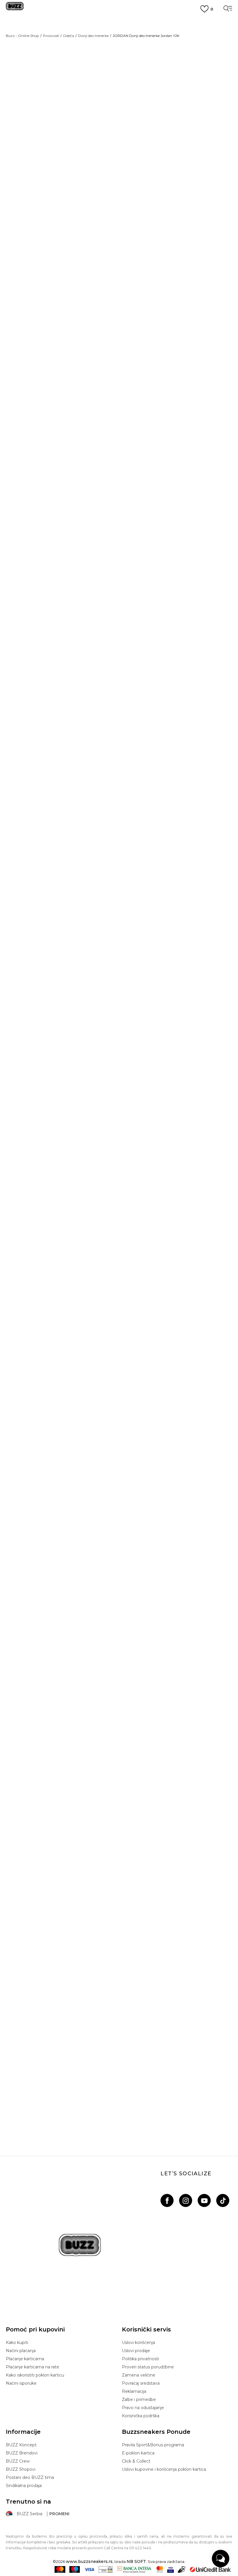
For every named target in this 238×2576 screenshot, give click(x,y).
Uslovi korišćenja (138, 2343)
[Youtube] (204, 2200)
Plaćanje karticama (25, 2359)
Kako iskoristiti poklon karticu (35, 2375)
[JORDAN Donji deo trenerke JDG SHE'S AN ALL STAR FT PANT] (119, 935)
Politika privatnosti (140, 2359)
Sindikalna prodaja (24, 2486)
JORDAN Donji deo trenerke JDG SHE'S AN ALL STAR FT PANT (119, 1047)
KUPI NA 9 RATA (119, 36)
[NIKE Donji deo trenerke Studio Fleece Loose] (102, 1559)
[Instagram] (186, 2200)
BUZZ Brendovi (22, 2453)
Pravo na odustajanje (143, 2408)
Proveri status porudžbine (148, 2367)
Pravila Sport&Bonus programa (153, 2445)
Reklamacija (134, 2391)
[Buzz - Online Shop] (15, 8)
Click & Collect (136, 2461)
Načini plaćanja (21, 2351)
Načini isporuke (21, 2383)
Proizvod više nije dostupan (167, 154)
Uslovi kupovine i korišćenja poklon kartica (164, 2469)
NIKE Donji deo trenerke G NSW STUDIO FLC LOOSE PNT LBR (119, 1575)
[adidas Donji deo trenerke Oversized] (119, 679)
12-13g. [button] (174, 126)
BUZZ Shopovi (21, 2469)
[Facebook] (167, 2200)
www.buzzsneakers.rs (89, 2561)
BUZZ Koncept (21, 2445)
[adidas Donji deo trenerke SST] (119, 1720)
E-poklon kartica (138, 2453)
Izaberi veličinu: (138, 116)
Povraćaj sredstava (141, 2383)
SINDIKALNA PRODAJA (119, 64)
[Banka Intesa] (135, 2569)
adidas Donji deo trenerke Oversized (119, 791)
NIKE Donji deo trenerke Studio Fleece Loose (119, 2104)
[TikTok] (223, 2200)
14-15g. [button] (196, 126)
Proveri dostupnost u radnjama (166, 310)
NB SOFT (136, 2561)
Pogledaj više (119, 29)
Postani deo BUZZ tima (30, 2477)
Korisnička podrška (141, 2416)
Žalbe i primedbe (139, 2399)
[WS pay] (106, 2569)
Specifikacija (142, 291)
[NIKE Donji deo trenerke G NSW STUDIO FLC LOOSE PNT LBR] (119, 1447)
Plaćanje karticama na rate (33, 2367)
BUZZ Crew (18, 2461)
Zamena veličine (139, 2375)
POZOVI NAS (119, 54)
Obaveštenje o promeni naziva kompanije (119, 22)
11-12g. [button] (153, 126)
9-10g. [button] (131, 126)
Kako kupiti (17, 2343)
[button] (133, 173)
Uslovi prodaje (136, 2351)
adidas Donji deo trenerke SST (119, 1831)
